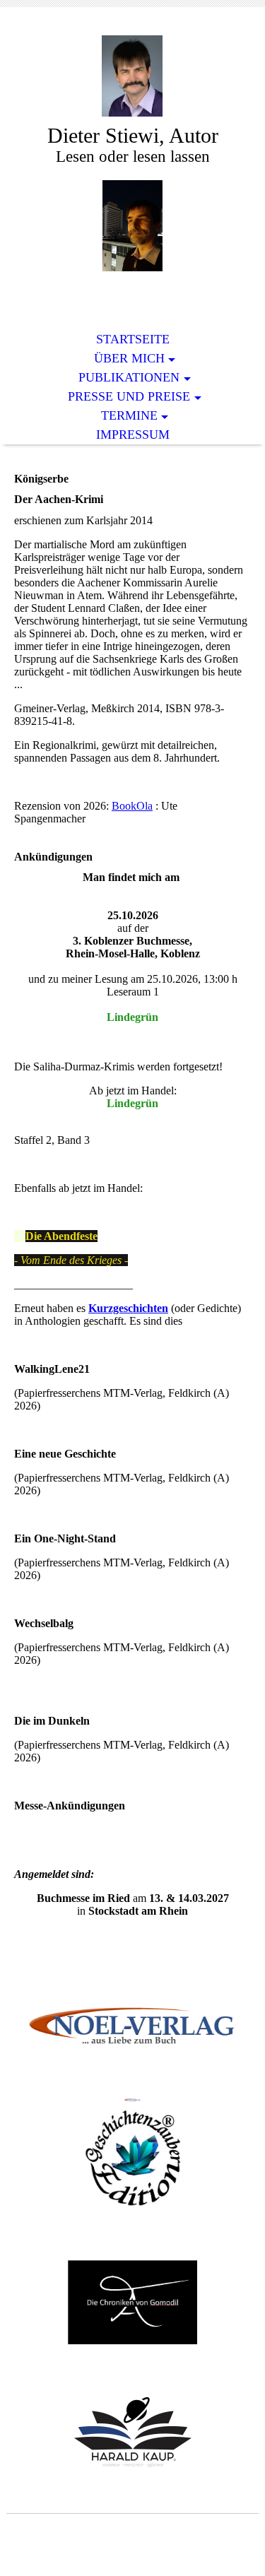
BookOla (132, 806)
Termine (129, 415)
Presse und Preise (129, 396)
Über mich (129, 358)
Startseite (133, 339)
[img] (133, 76)
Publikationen (129, 377)
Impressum (133, 435)
